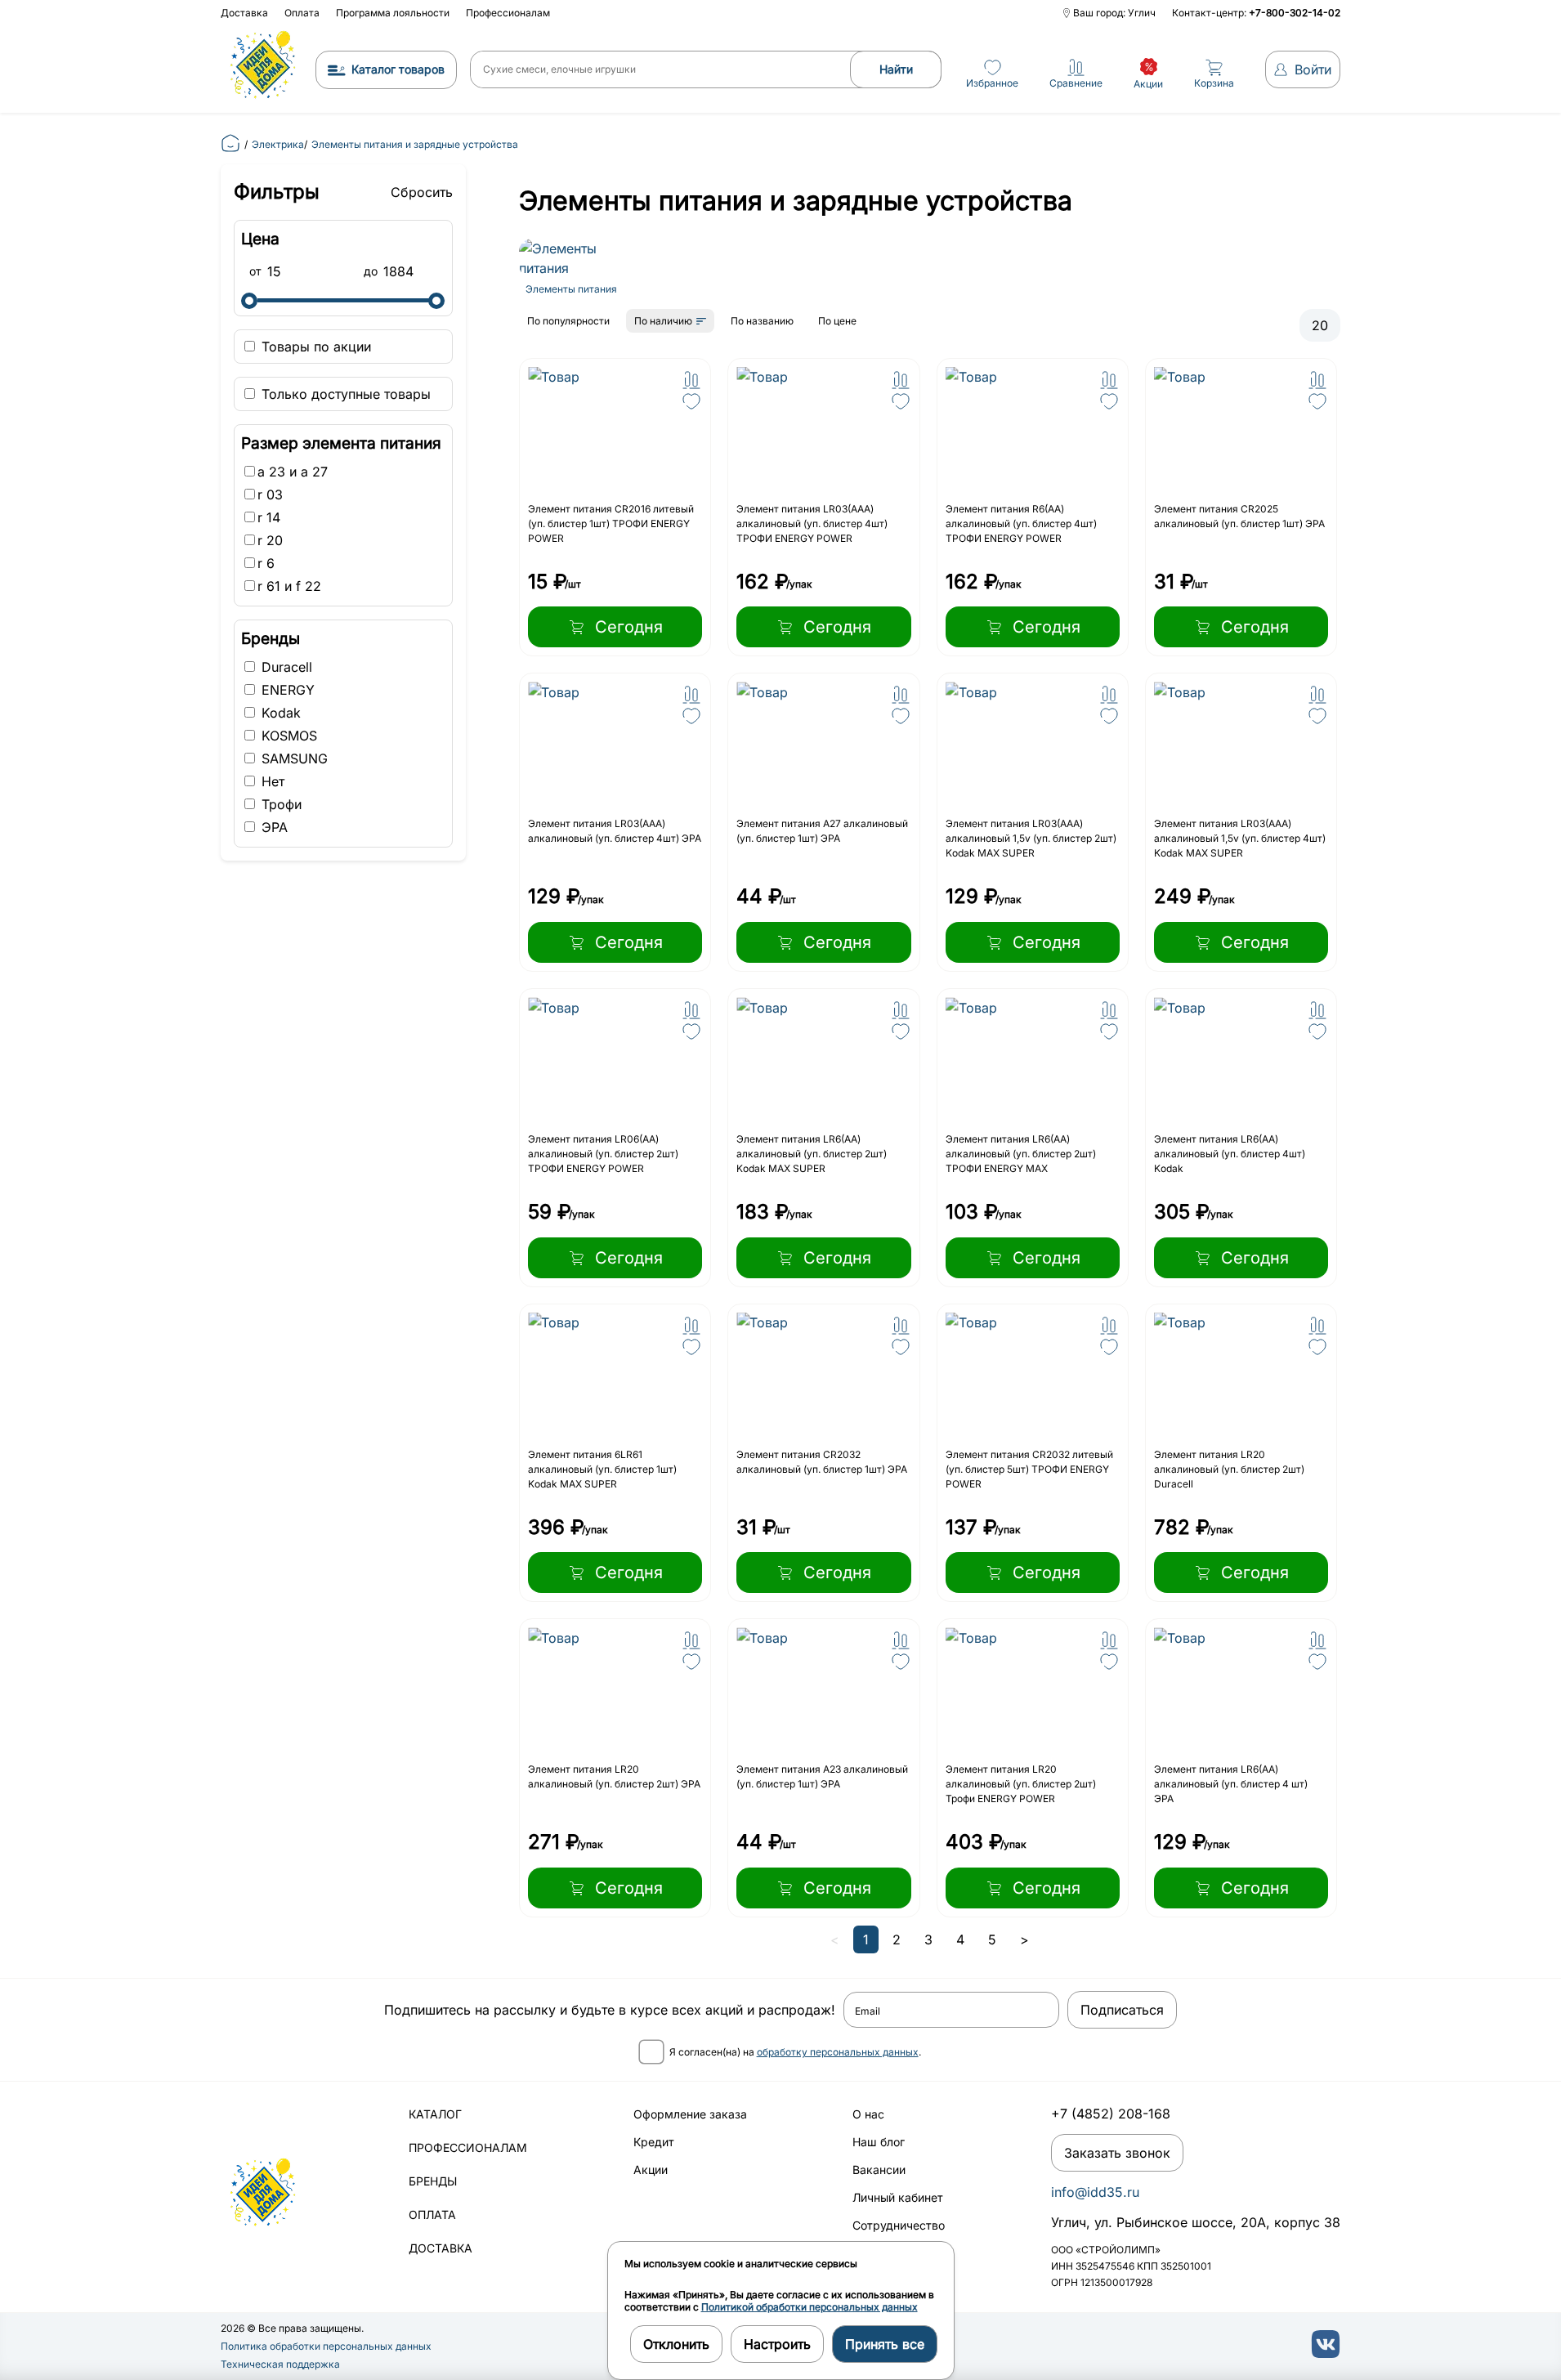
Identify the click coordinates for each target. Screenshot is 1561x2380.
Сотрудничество (899, 2225)
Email (868, 2011)
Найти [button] (896, 69)
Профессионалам (508, 13)
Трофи (280, 804)
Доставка (244, 13)
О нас (868, 2114)
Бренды (433, 2181)
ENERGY (286, 690)
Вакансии (879, 2170)
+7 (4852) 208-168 (1111, 2114)
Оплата (302, 13)
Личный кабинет (898, 2197)
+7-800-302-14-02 (1295, 13)
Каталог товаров (398, 69)
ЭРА (273, 827)
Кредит (654, 2142)
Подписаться (1122, 2010)
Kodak (279, 713)
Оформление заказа (690, 2114)
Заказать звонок (1117, 2153)
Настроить (777, 2344)
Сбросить (422, 192)
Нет (271, 781)
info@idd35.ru (1095, 2192)
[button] (691, 380)
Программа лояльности (393, 13)
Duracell (285, 667)
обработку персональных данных (838, 2052)
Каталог (435, 2114)
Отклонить (676, 2344)
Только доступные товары (344, 394)
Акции (651, 2170)
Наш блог (879, 2142)
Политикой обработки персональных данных (810, 2307)
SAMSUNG (293, 758)
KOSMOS (287, 736)
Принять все (885, 2344)
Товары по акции (314, 347)
